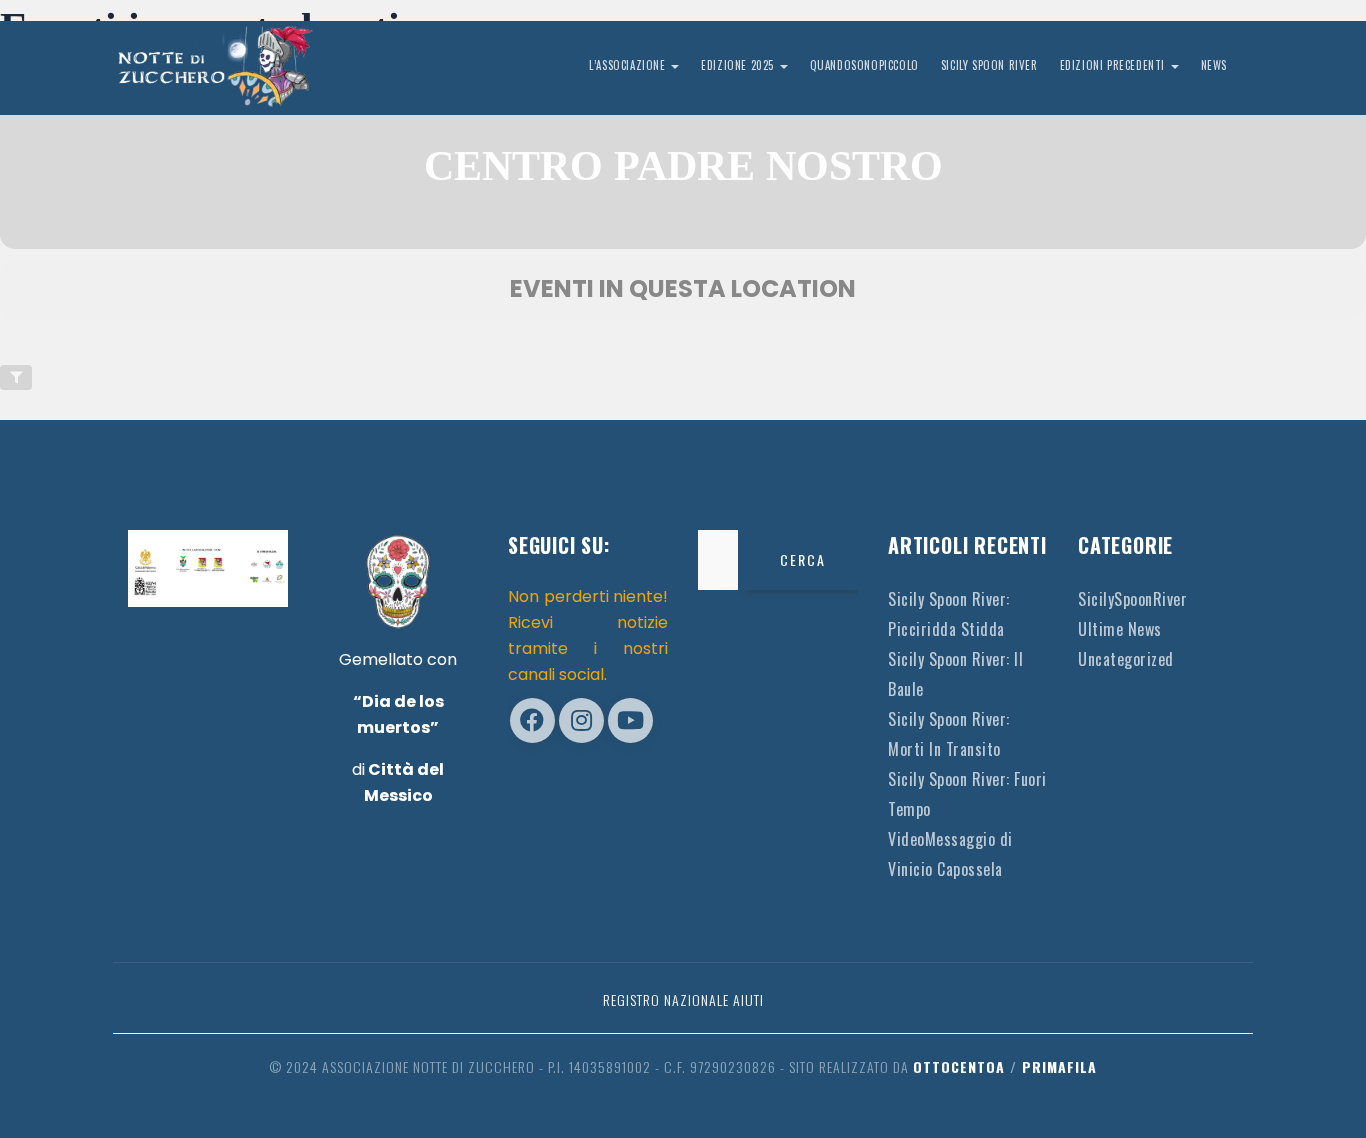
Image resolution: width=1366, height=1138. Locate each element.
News (1214, 65)
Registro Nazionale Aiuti (683, 999)
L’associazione (629, 65)
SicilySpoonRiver (1132, 599)
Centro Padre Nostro (683, 166)
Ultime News (1120, 629)
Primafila (1059, 1066)
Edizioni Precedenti (1114, 65)
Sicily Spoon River (989, 65)
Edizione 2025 (739, 65)
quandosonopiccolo (864, 65)
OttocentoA (959, 1066)
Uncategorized (1126, 659)
